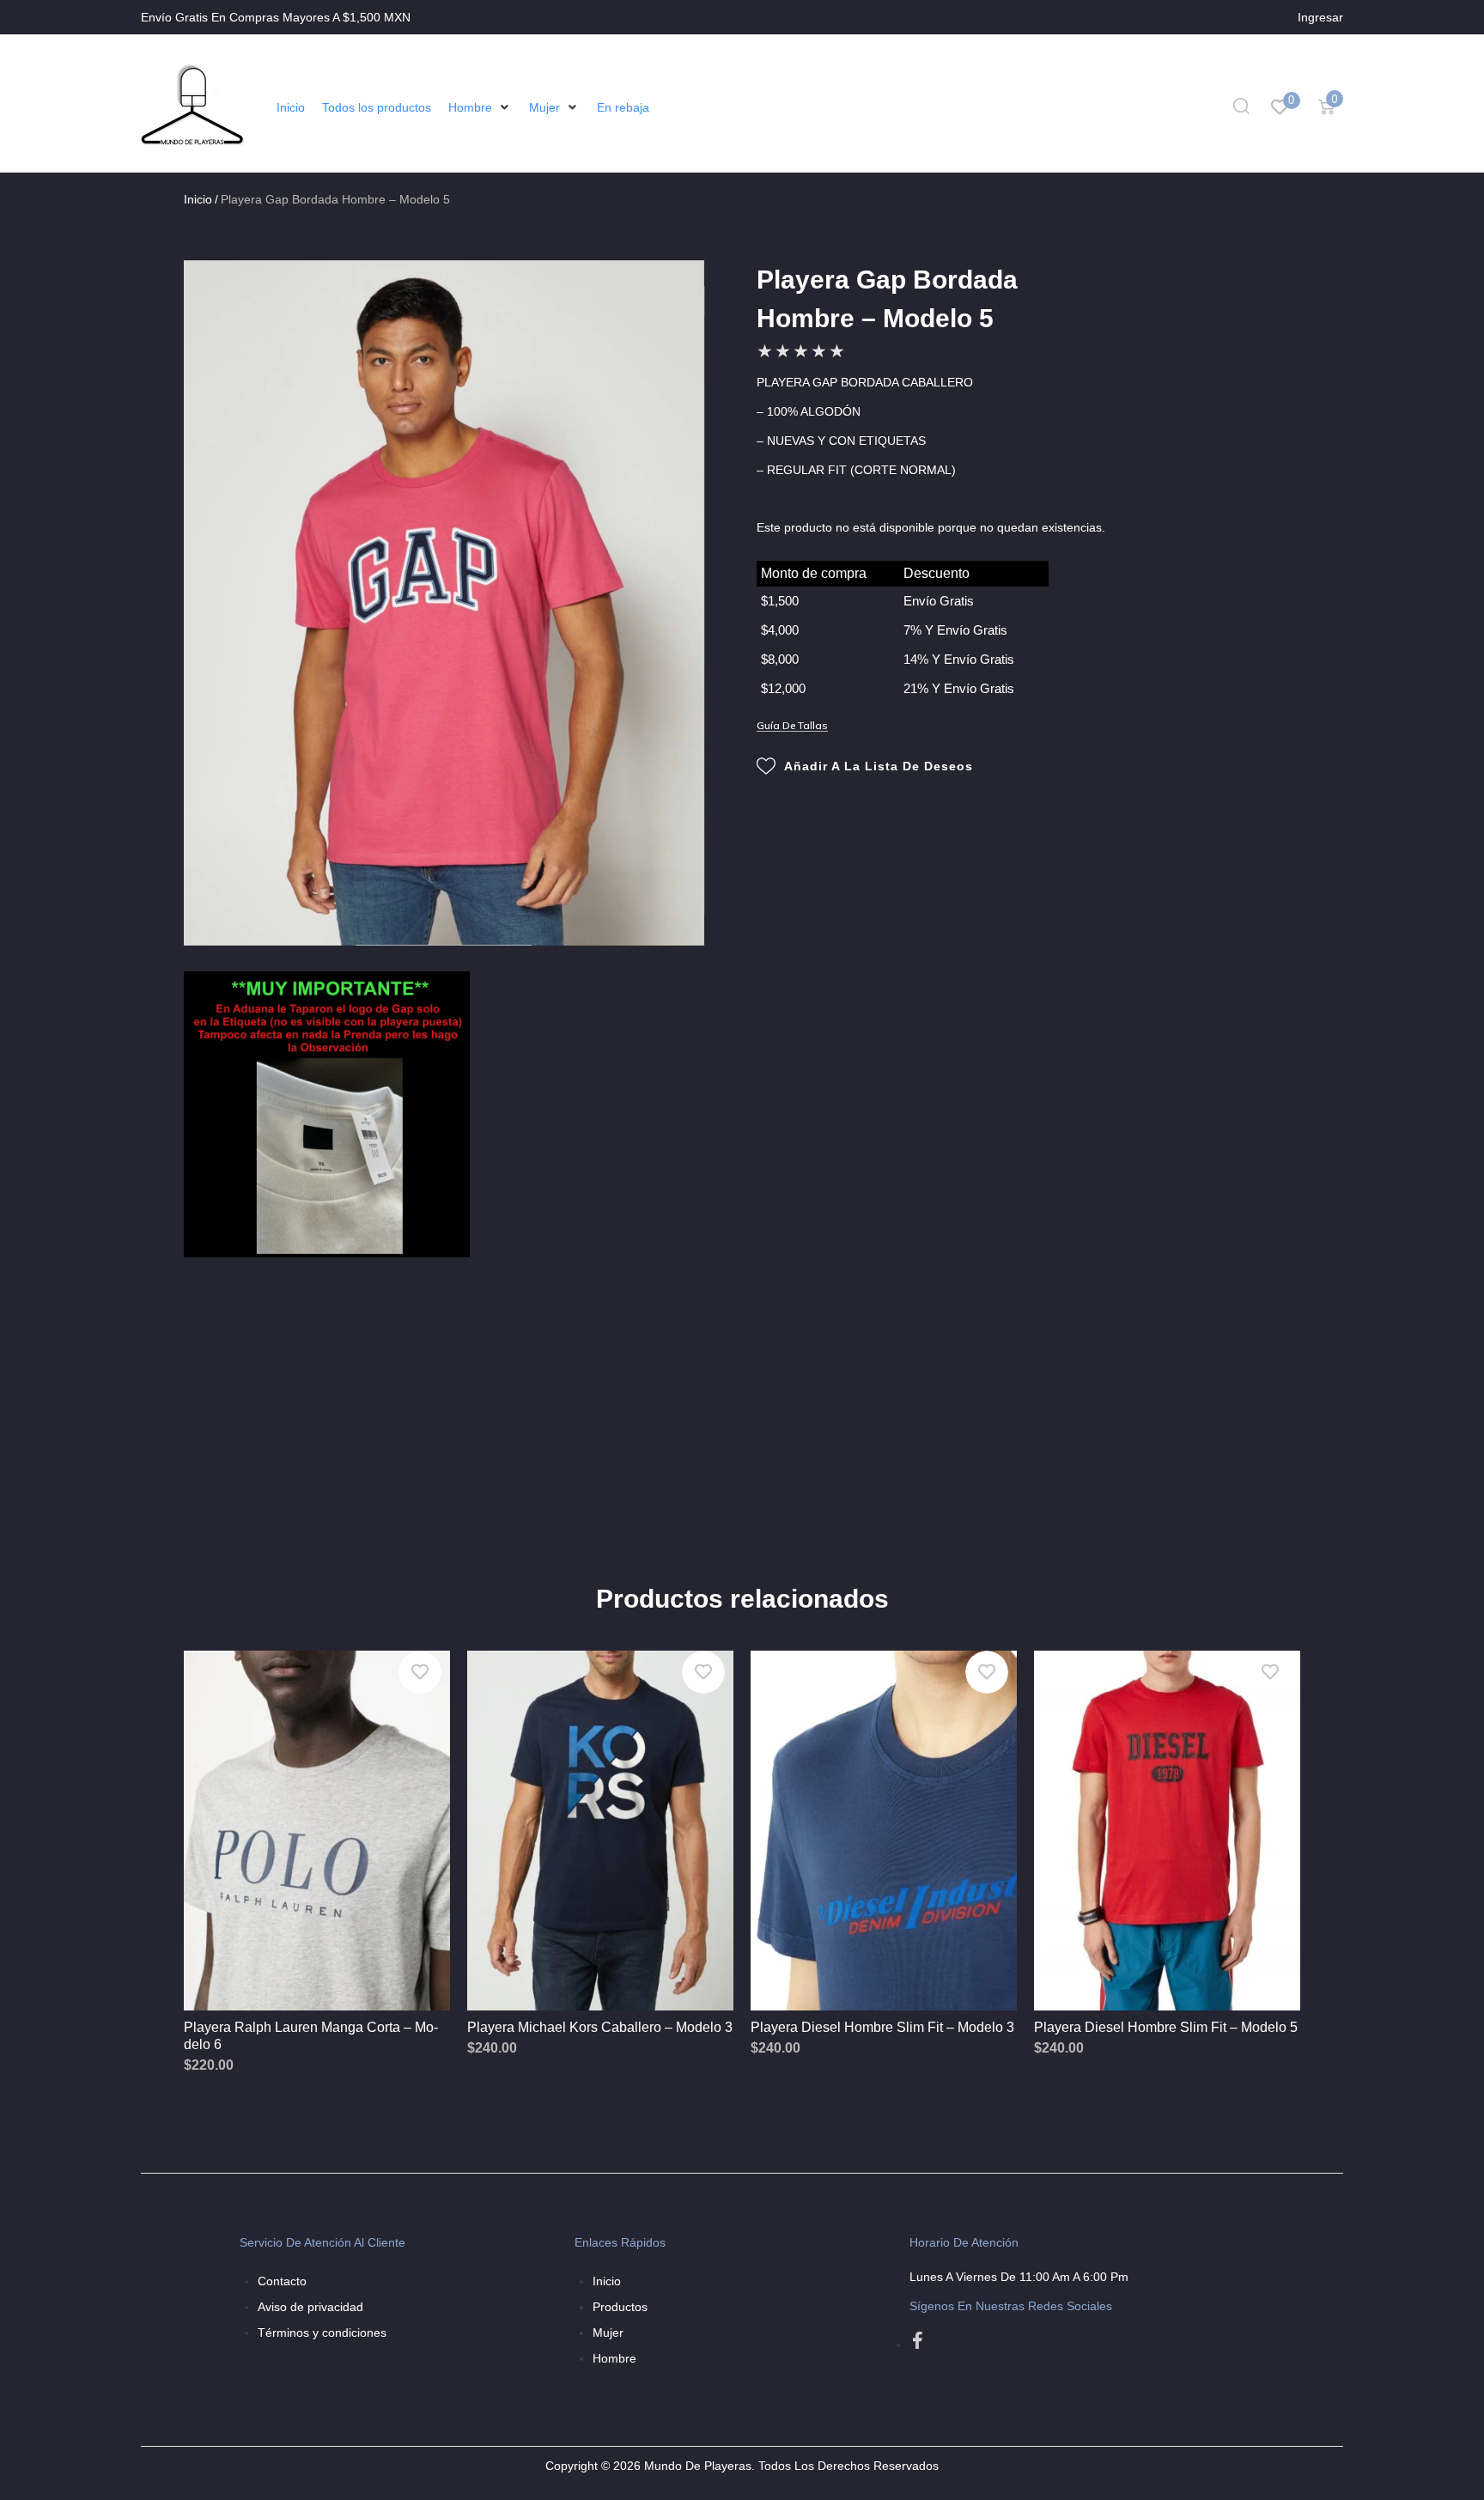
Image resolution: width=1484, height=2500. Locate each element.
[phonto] (327, 1114)
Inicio (198, 199)
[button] (480, 107)
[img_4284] (444, 603)
